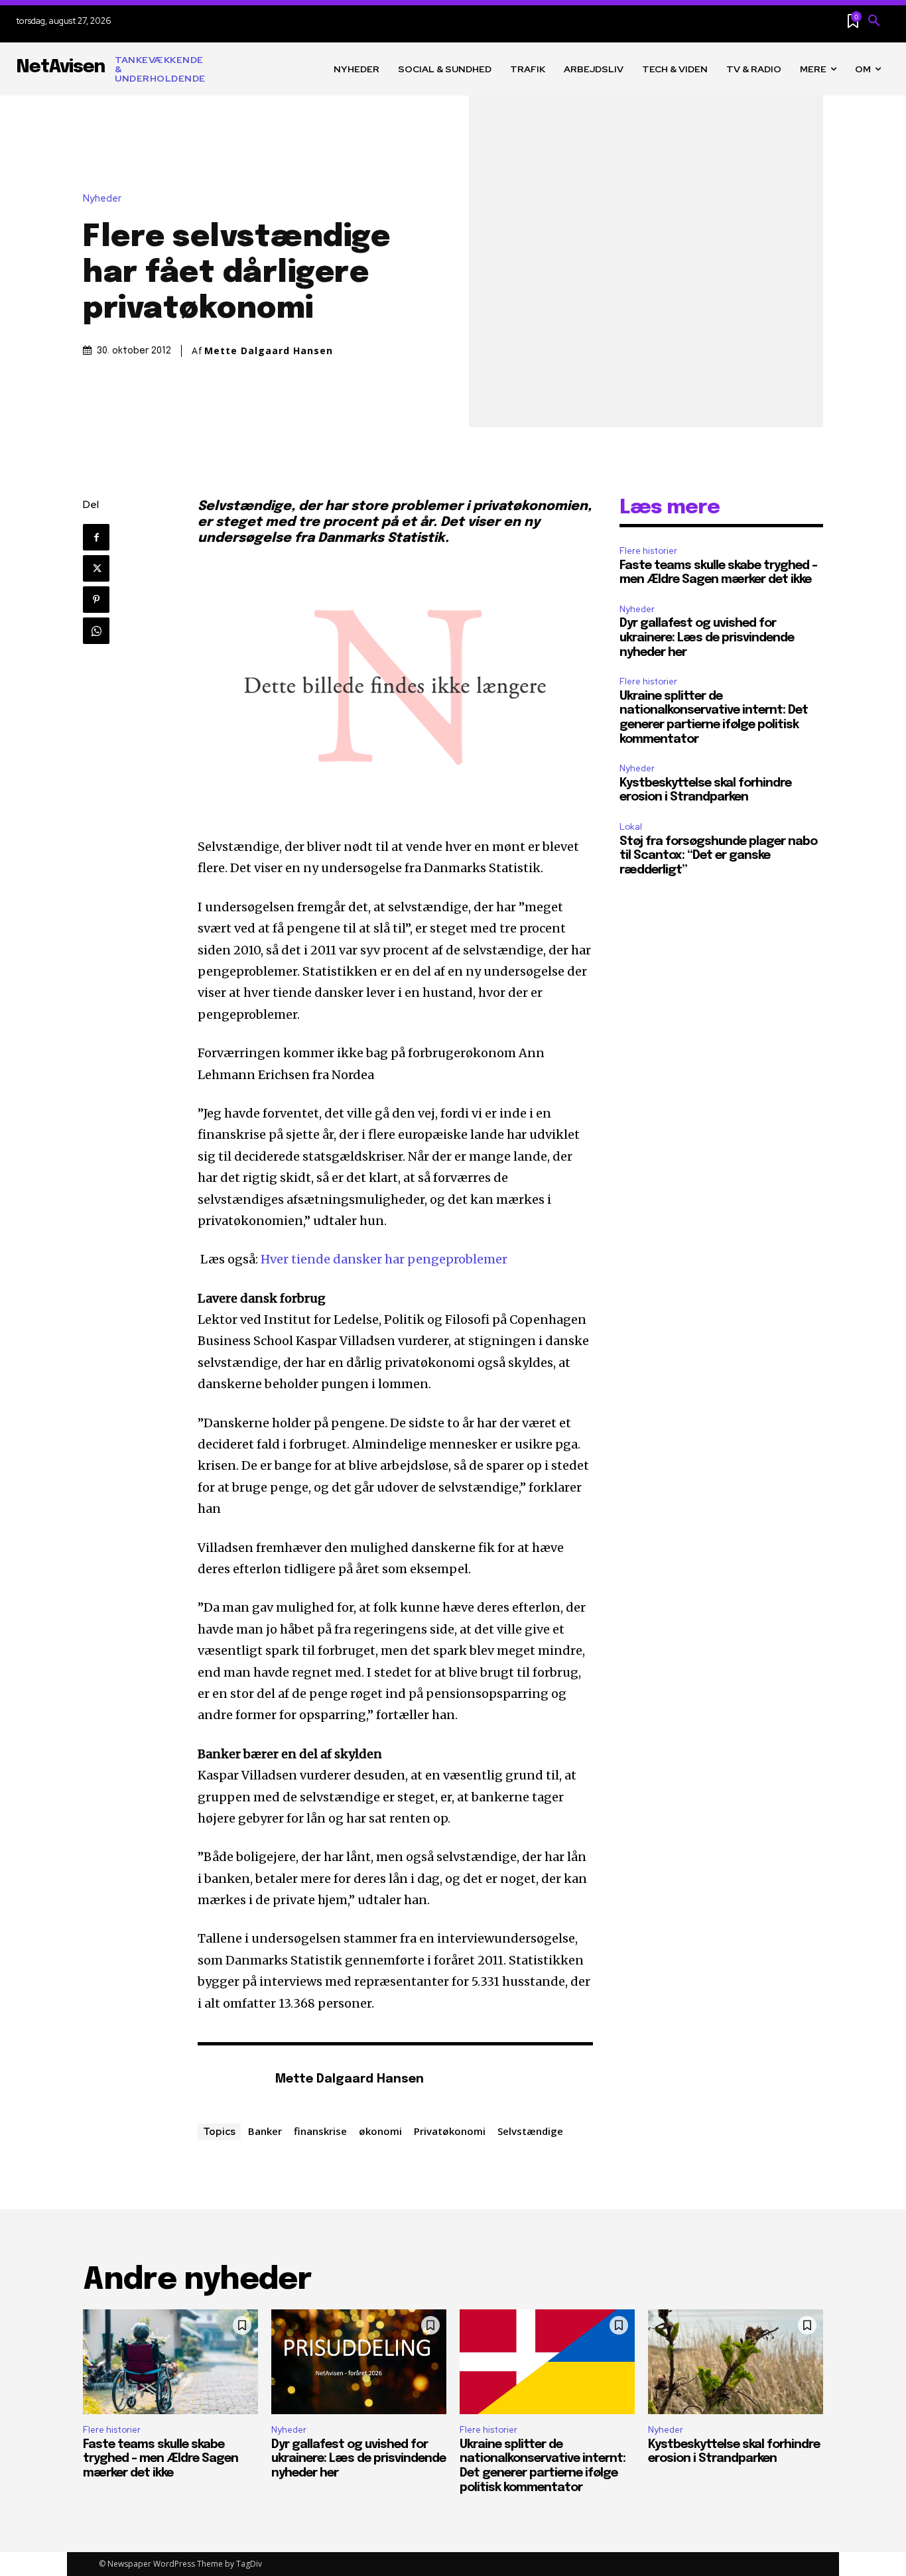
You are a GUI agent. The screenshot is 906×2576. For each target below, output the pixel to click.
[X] (96, 568)
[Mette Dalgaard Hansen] (229, 2080)
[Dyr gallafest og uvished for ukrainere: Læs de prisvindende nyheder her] (359, 2362)
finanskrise (320, 2131)
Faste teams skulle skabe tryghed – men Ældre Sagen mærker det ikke (161, 2459)
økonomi (380, 2131)
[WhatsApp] (96, 631)
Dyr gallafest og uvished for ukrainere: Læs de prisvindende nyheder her (707, 638)
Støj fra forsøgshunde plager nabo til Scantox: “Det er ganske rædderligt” (718, 856)
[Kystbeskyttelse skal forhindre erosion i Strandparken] (736, 2362)
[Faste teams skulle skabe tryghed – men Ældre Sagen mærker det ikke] (170, 2362)
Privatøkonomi (450, 2131)
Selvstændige (530, 2131)
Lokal (631, 827)
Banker (265, 2131)
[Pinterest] (96, 600)
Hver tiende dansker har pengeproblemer (384, 1259)
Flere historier (648, 551)
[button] (874, 21)
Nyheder (102, 199)
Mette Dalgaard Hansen (269, 351)
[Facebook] (96, 537)
